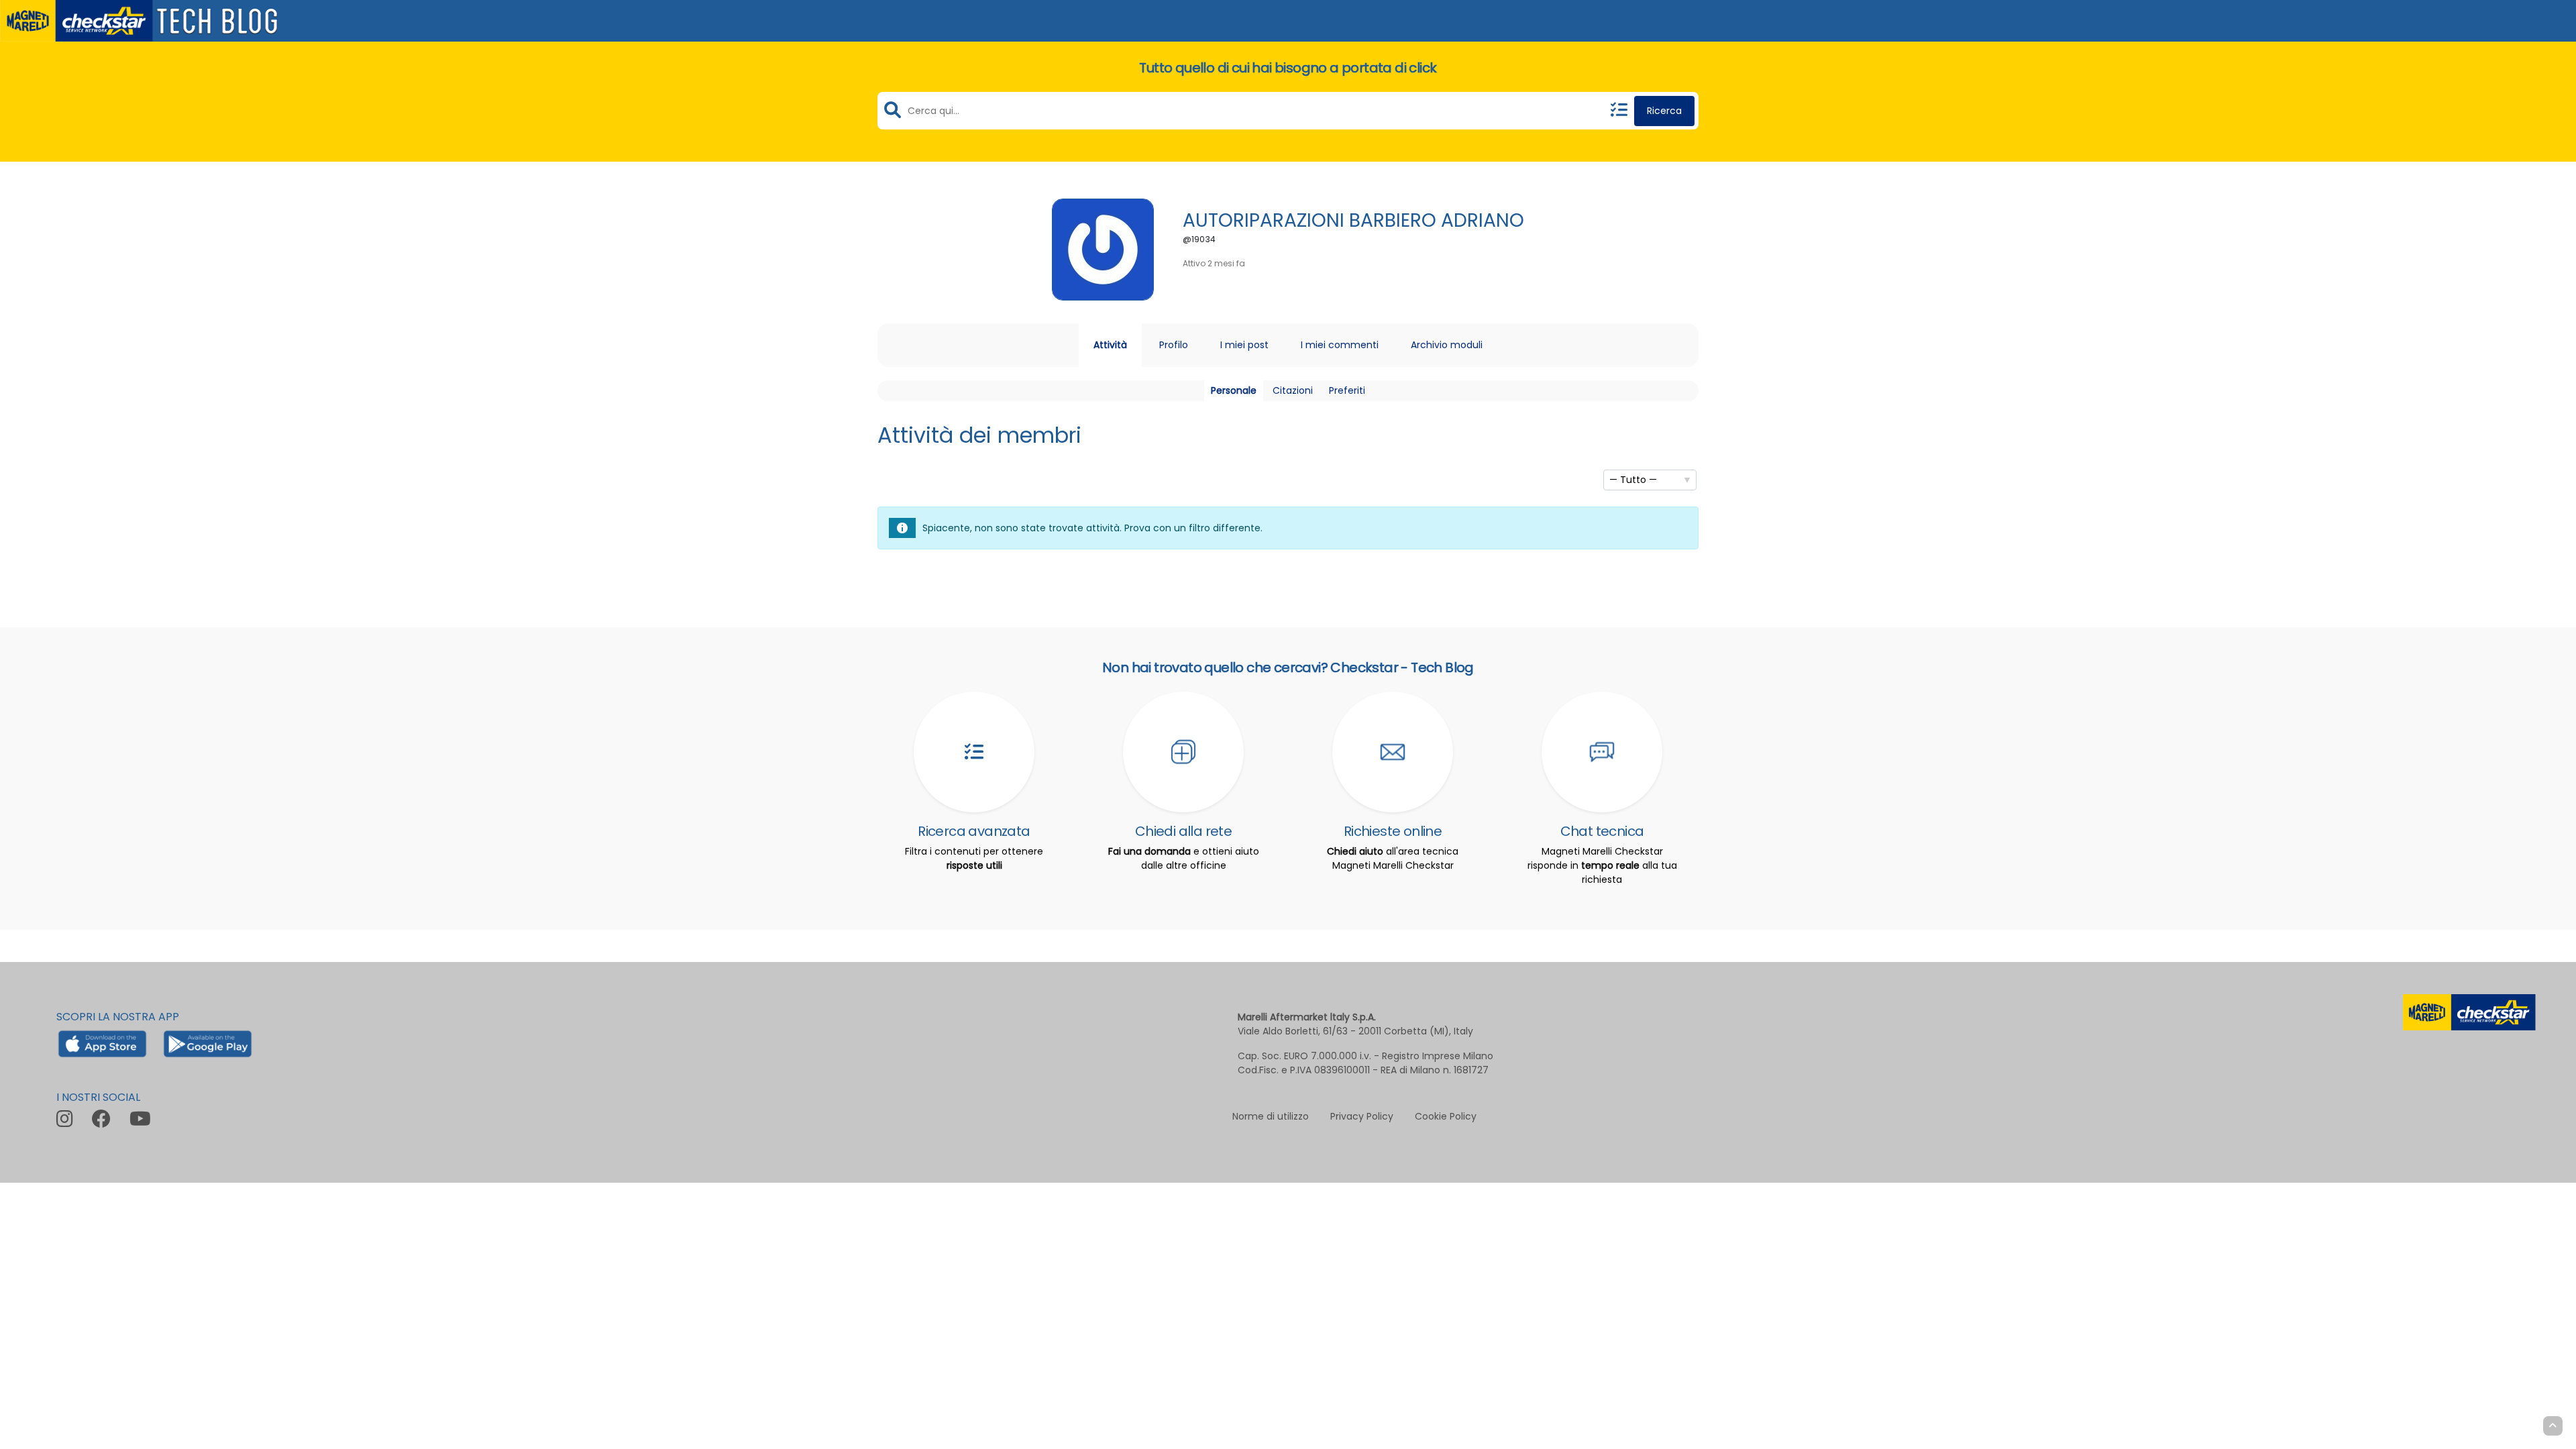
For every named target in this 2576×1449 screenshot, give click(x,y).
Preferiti (1347, 390)
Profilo (1174, 345)
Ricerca (1664, 111)
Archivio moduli (1447, 345)
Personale (1234, 390)
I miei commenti (1340, 345)
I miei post (1244, 345)
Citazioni (1293, 390)
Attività (1110, 345)
